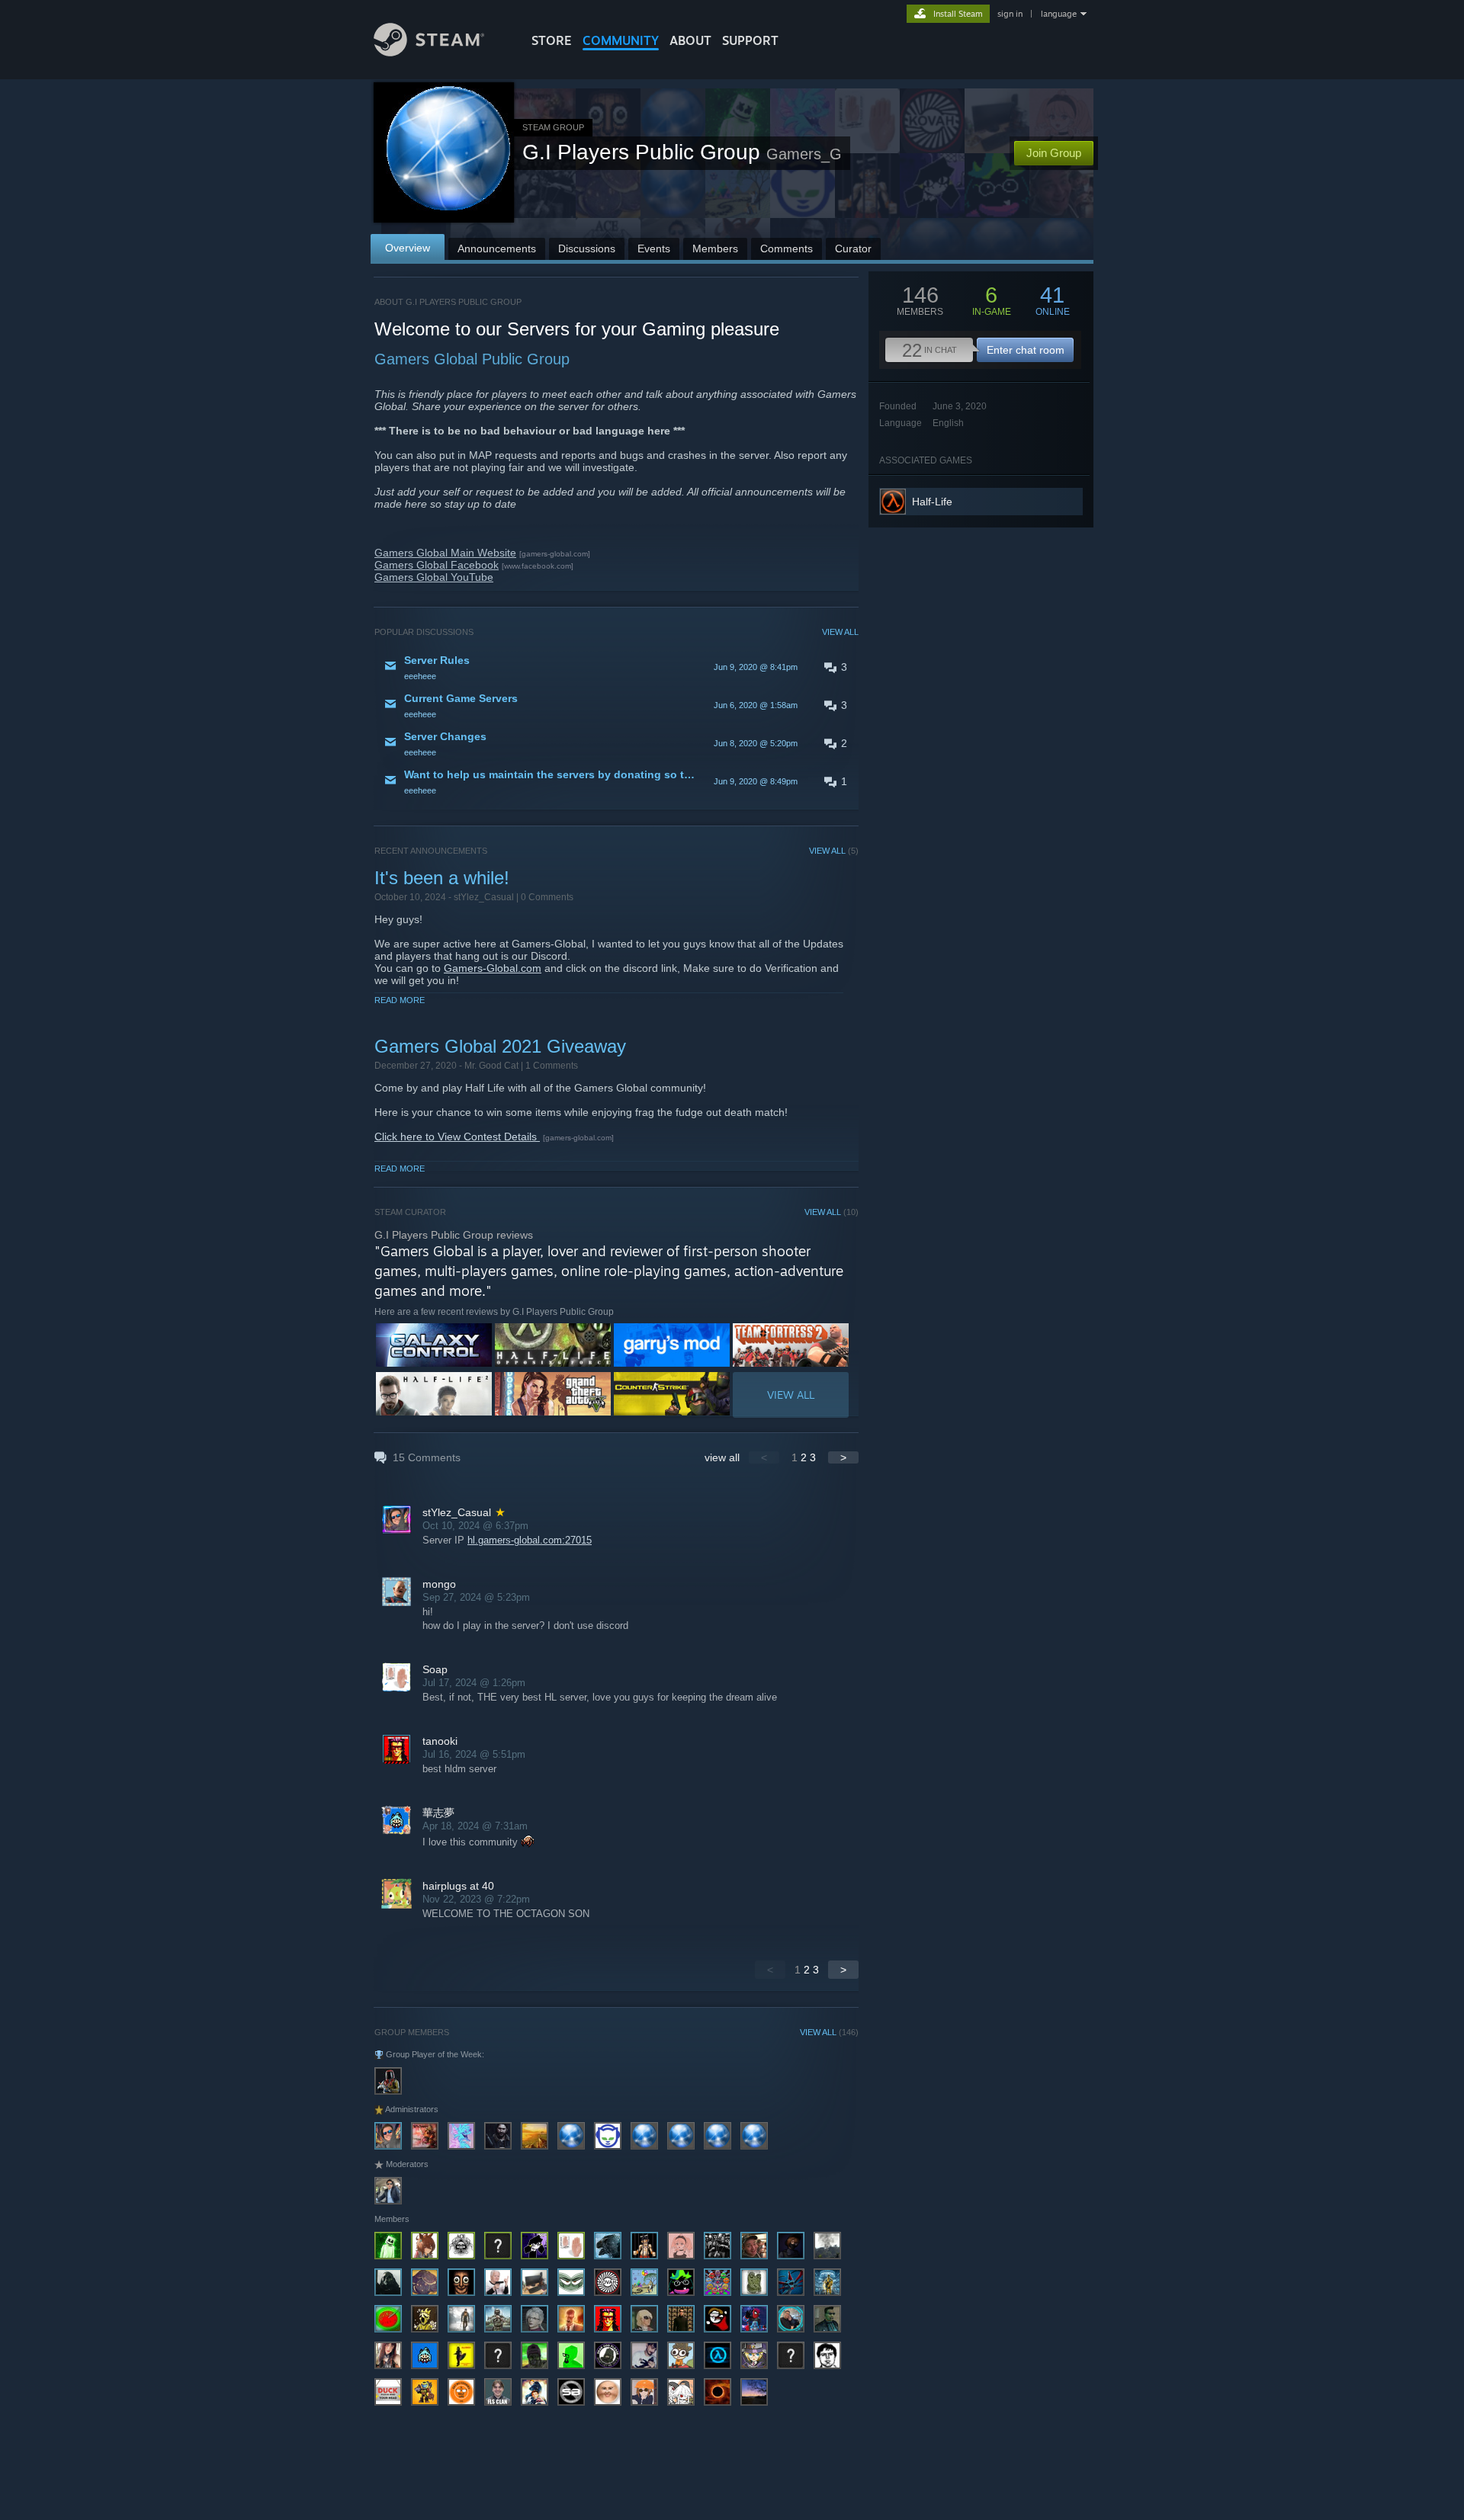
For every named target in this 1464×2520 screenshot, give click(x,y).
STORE (552, 40)
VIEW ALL (840, 632)
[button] (616, 667)
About (690, 40)
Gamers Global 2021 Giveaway (500, 1046)
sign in (1010, 14)
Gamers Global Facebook (437, 565)
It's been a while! (442, 878)
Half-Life (932, 502)
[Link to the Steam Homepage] (429, 52)
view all (722, 1457)
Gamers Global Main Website (445, 553)
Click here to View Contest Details (457, 1137)
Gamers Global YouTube (434, 577)
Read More (400, 1000)
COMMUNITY (621, 40)
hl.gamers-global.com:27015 (530, 1540)
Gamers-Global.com (493, 968)
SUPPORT (750, 40)
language (1059, 14)
